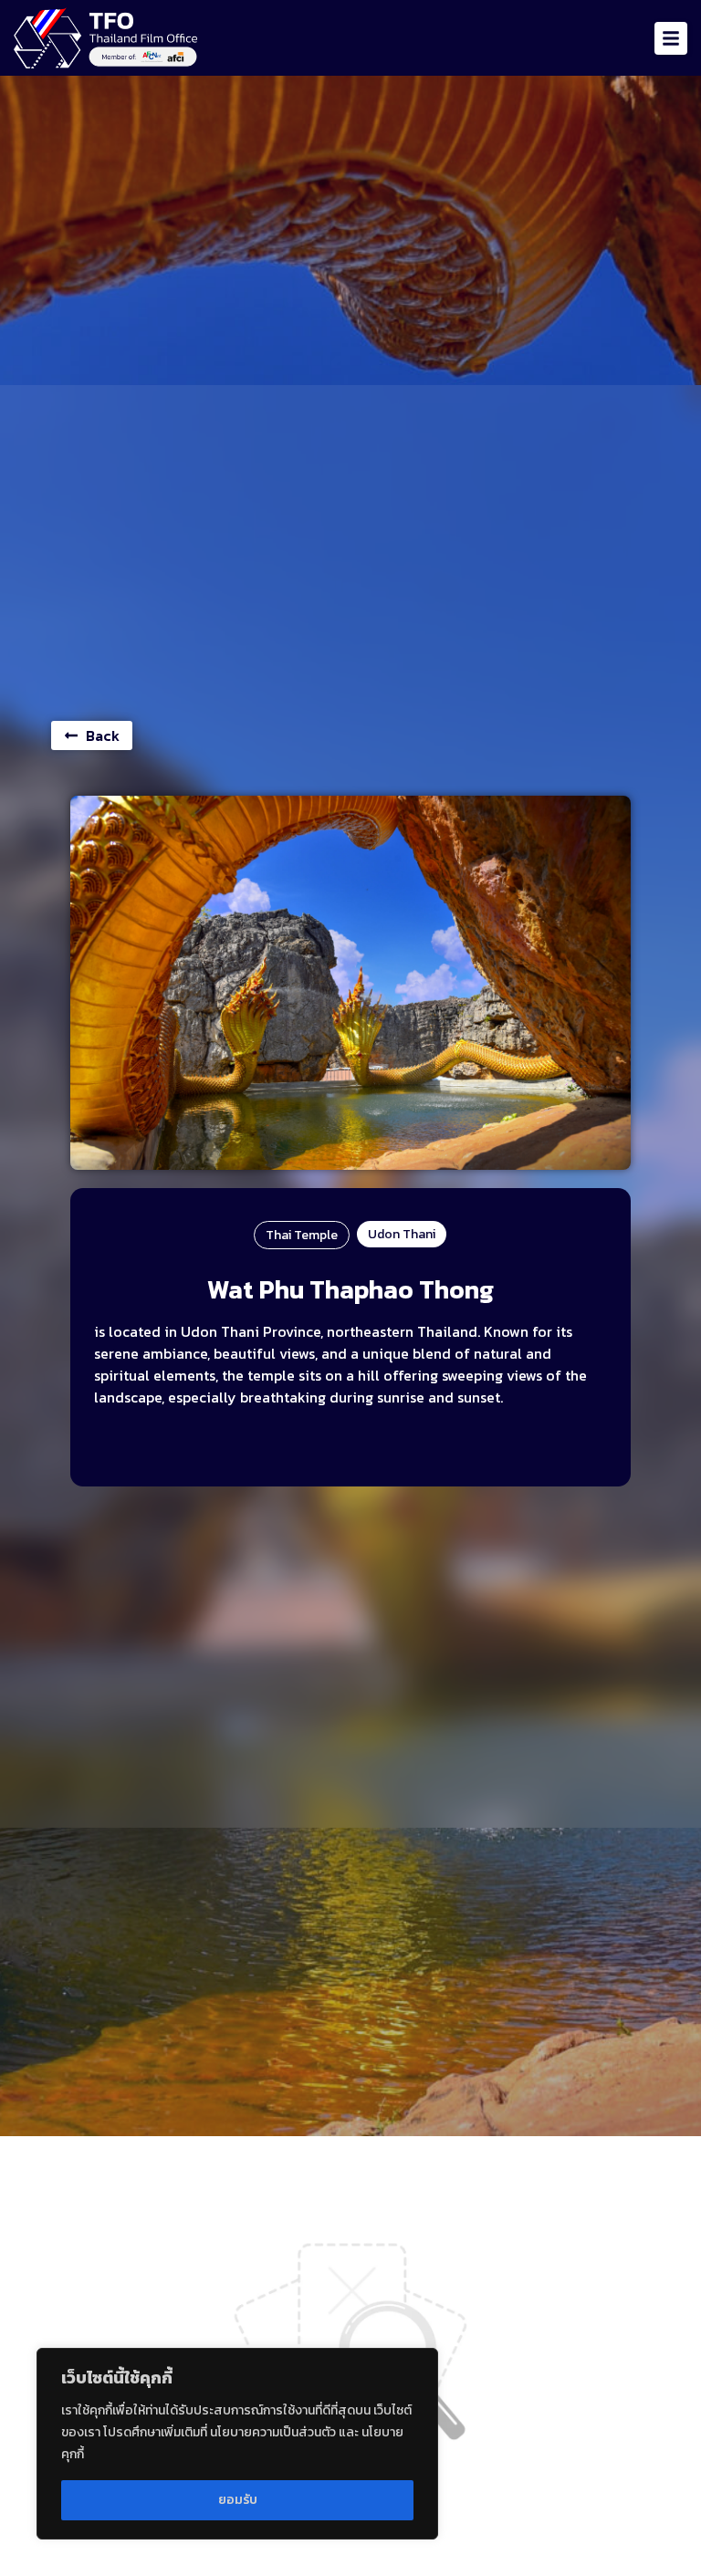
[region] (237, 2444)
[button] (671, 38)
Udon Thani (402, 1234)
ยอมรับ (238, 2500)
